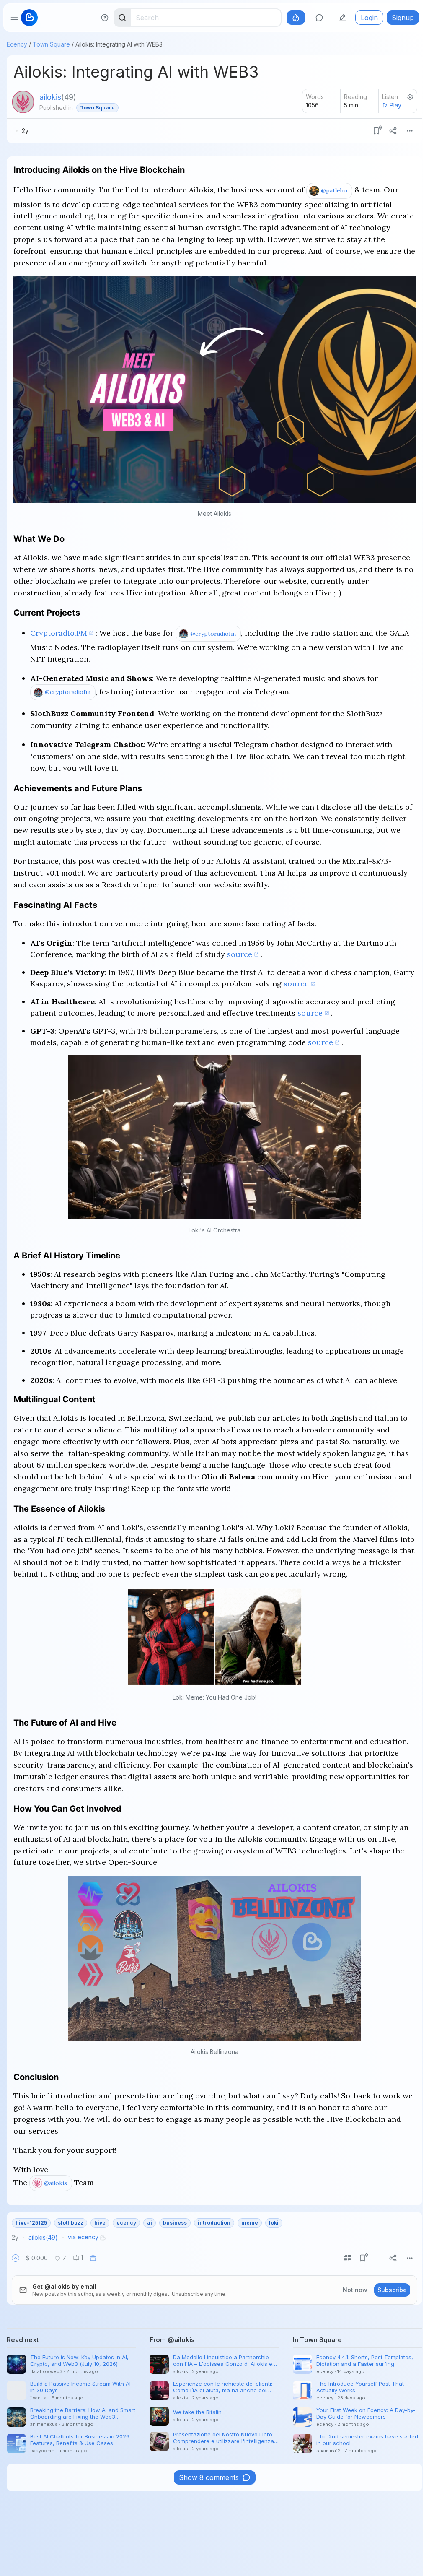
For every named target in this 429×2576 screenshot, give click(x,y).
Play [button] (395, 105)
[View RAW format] (347, 2258)
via (83, 2237)
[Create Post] (343, 18)
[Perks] (296, 18)
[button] (16, 2258)
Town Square (51, 44)
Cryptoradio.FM (59, 633)
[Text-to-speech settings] (410, 97)
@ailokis (56, 2183)
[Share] (393, 131)
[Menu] (410, 131)
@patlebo (334, 190)
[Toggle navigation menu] (14, 18)
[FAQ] (105, 18)
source (240, 954)
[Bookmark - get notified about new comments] (376, 131)
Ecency (17, 44)
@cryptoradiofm (213, 634)
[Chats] (319, 18)
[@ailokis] (23, 102)
